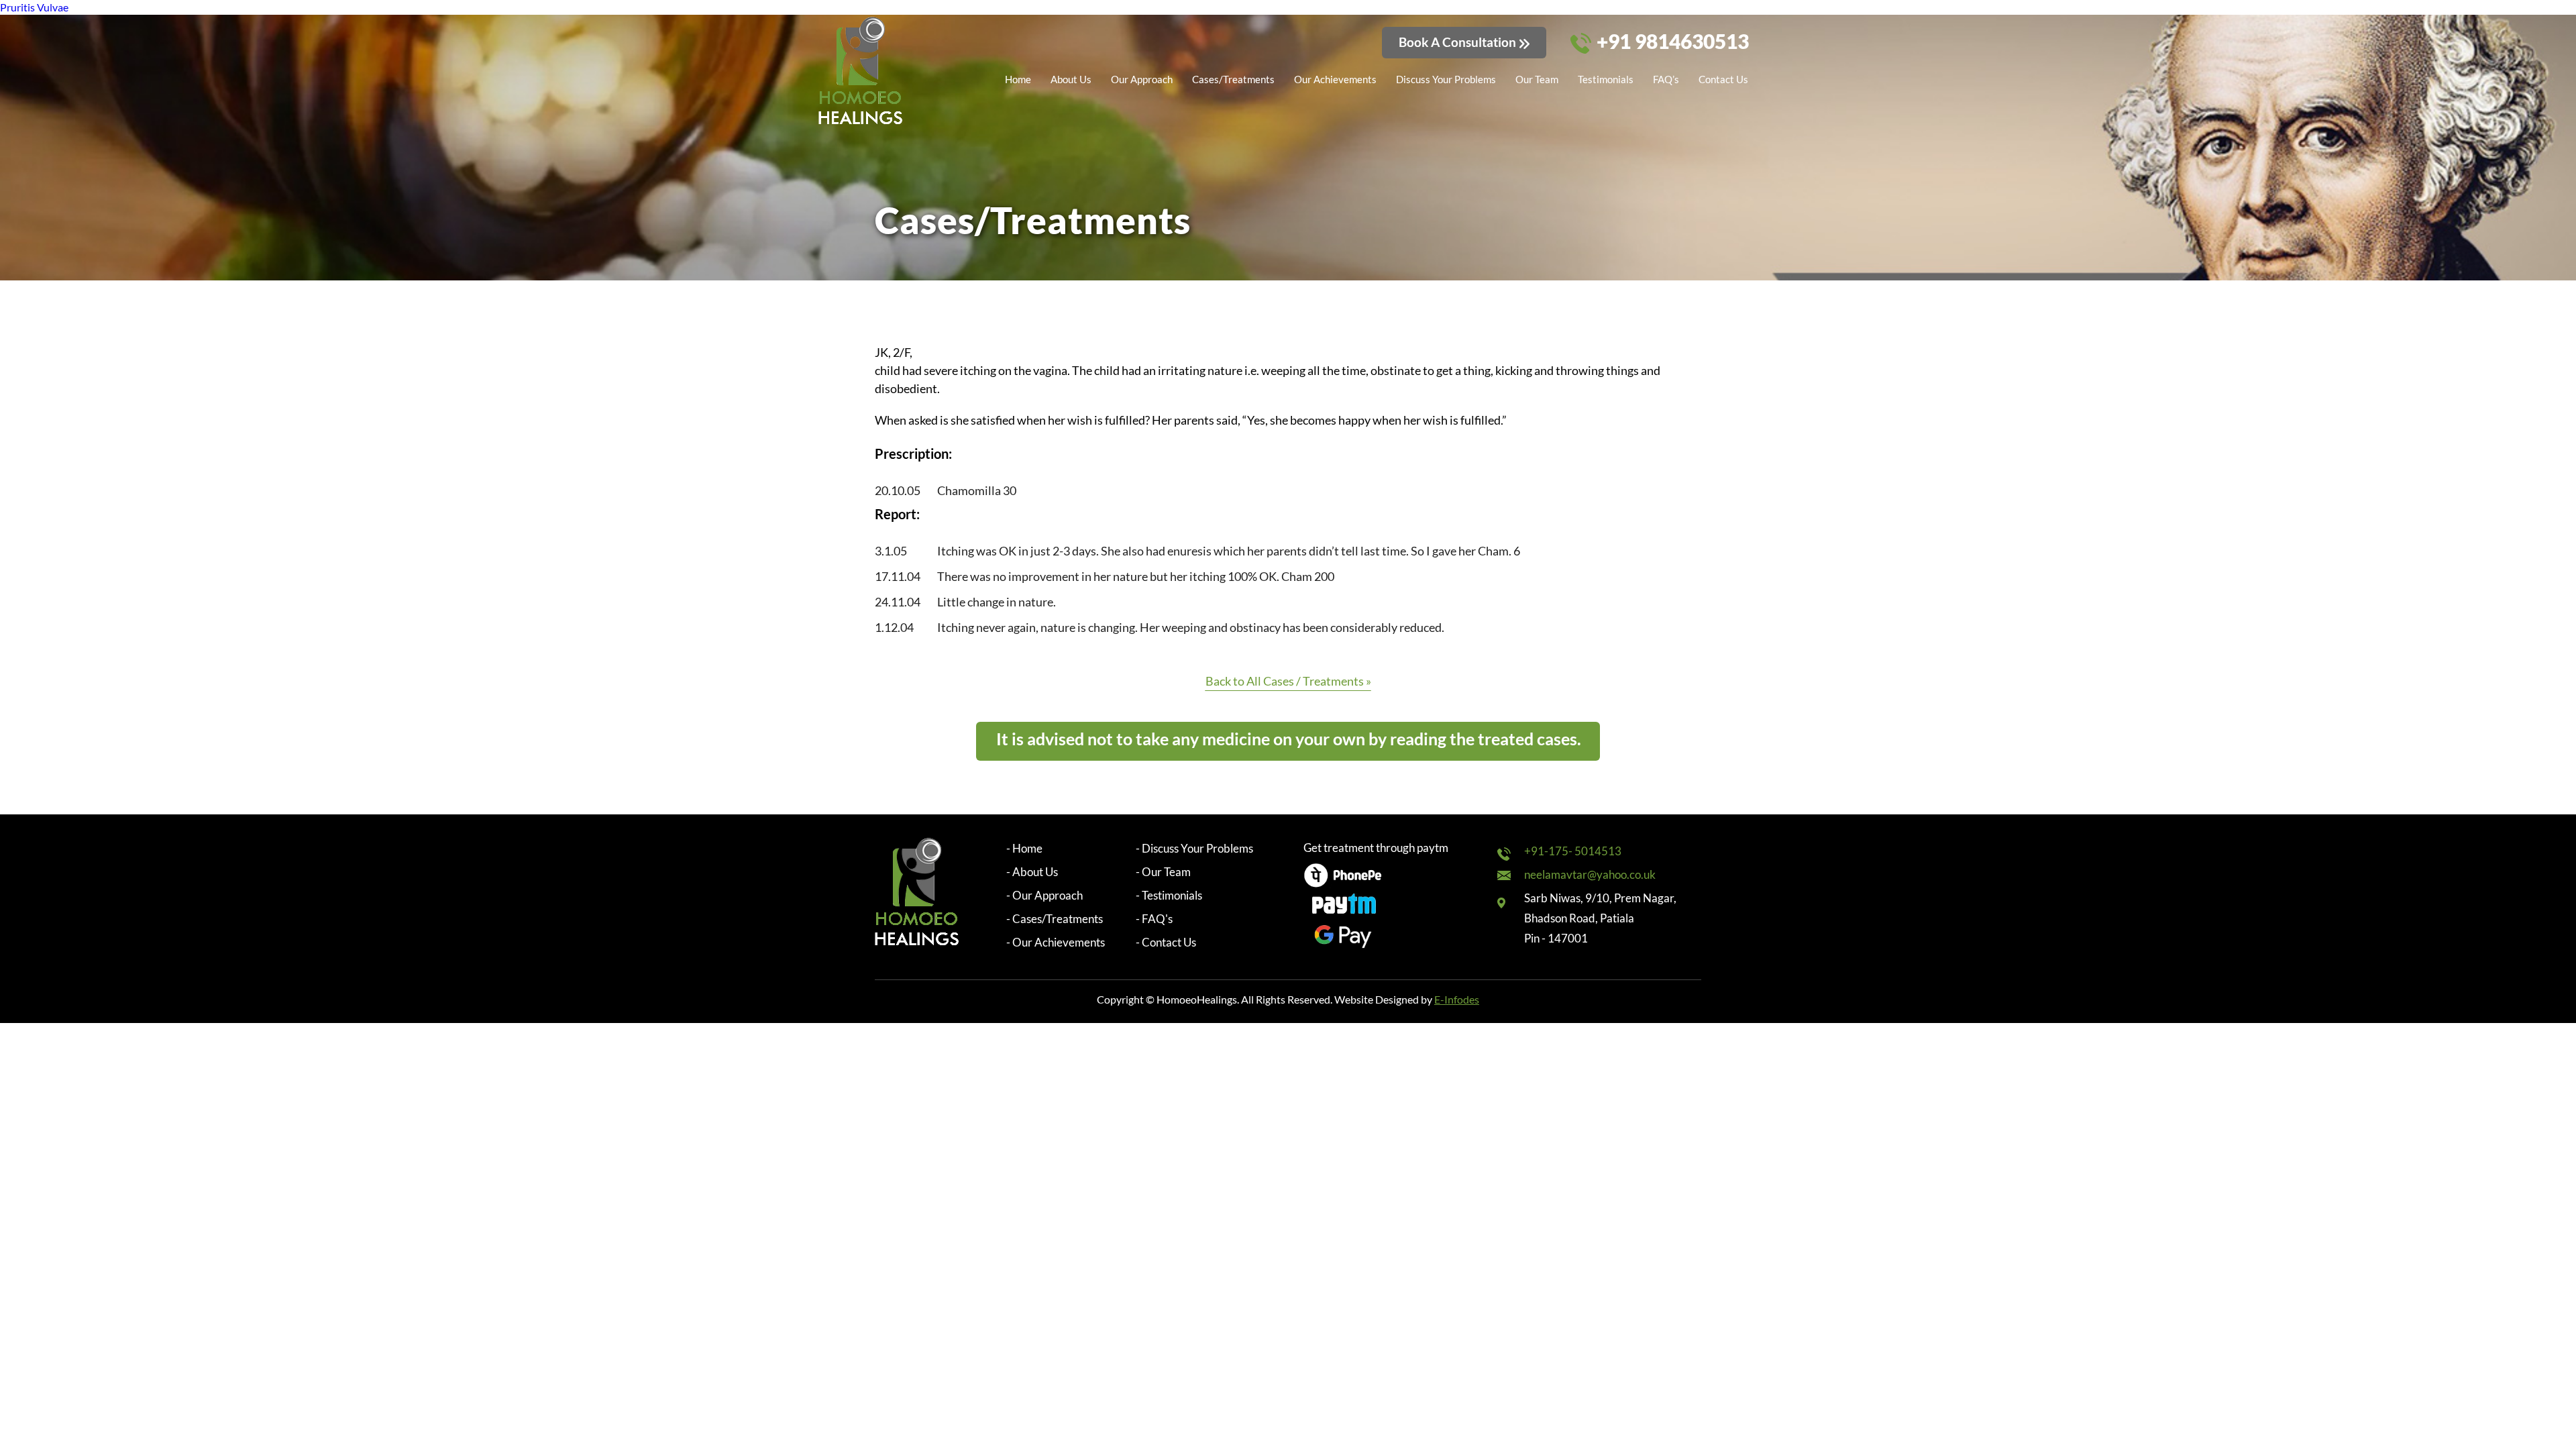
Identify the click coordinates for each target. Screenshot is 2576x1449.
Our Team (1537, 79)
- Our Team (1163, 872)
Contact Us (1723, 79)
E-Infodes (1457, 999)
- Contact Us (1166, 942)
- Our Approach (1044, 895)
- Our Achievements (1056, 942)
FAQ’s (1666, 79)
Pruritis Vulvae (34, 7)
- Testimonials (1169, 895)
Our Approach (1142, 79)
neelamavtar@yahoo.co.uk (1590, 874)
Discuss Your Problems (1446, 79)
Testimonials (1606, 79)
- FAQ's (1154, 919)
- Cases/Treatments (1055, 919)
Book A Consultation (1457, 42)
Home (1018, 79)
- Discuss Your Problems (1194, 848)
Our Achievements (1335, 79)
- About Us (1032, 872)
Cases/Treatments (1233, 79)
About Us (1071, 79)
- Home (1024, 848)
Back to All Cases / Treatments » (1288, 681)
